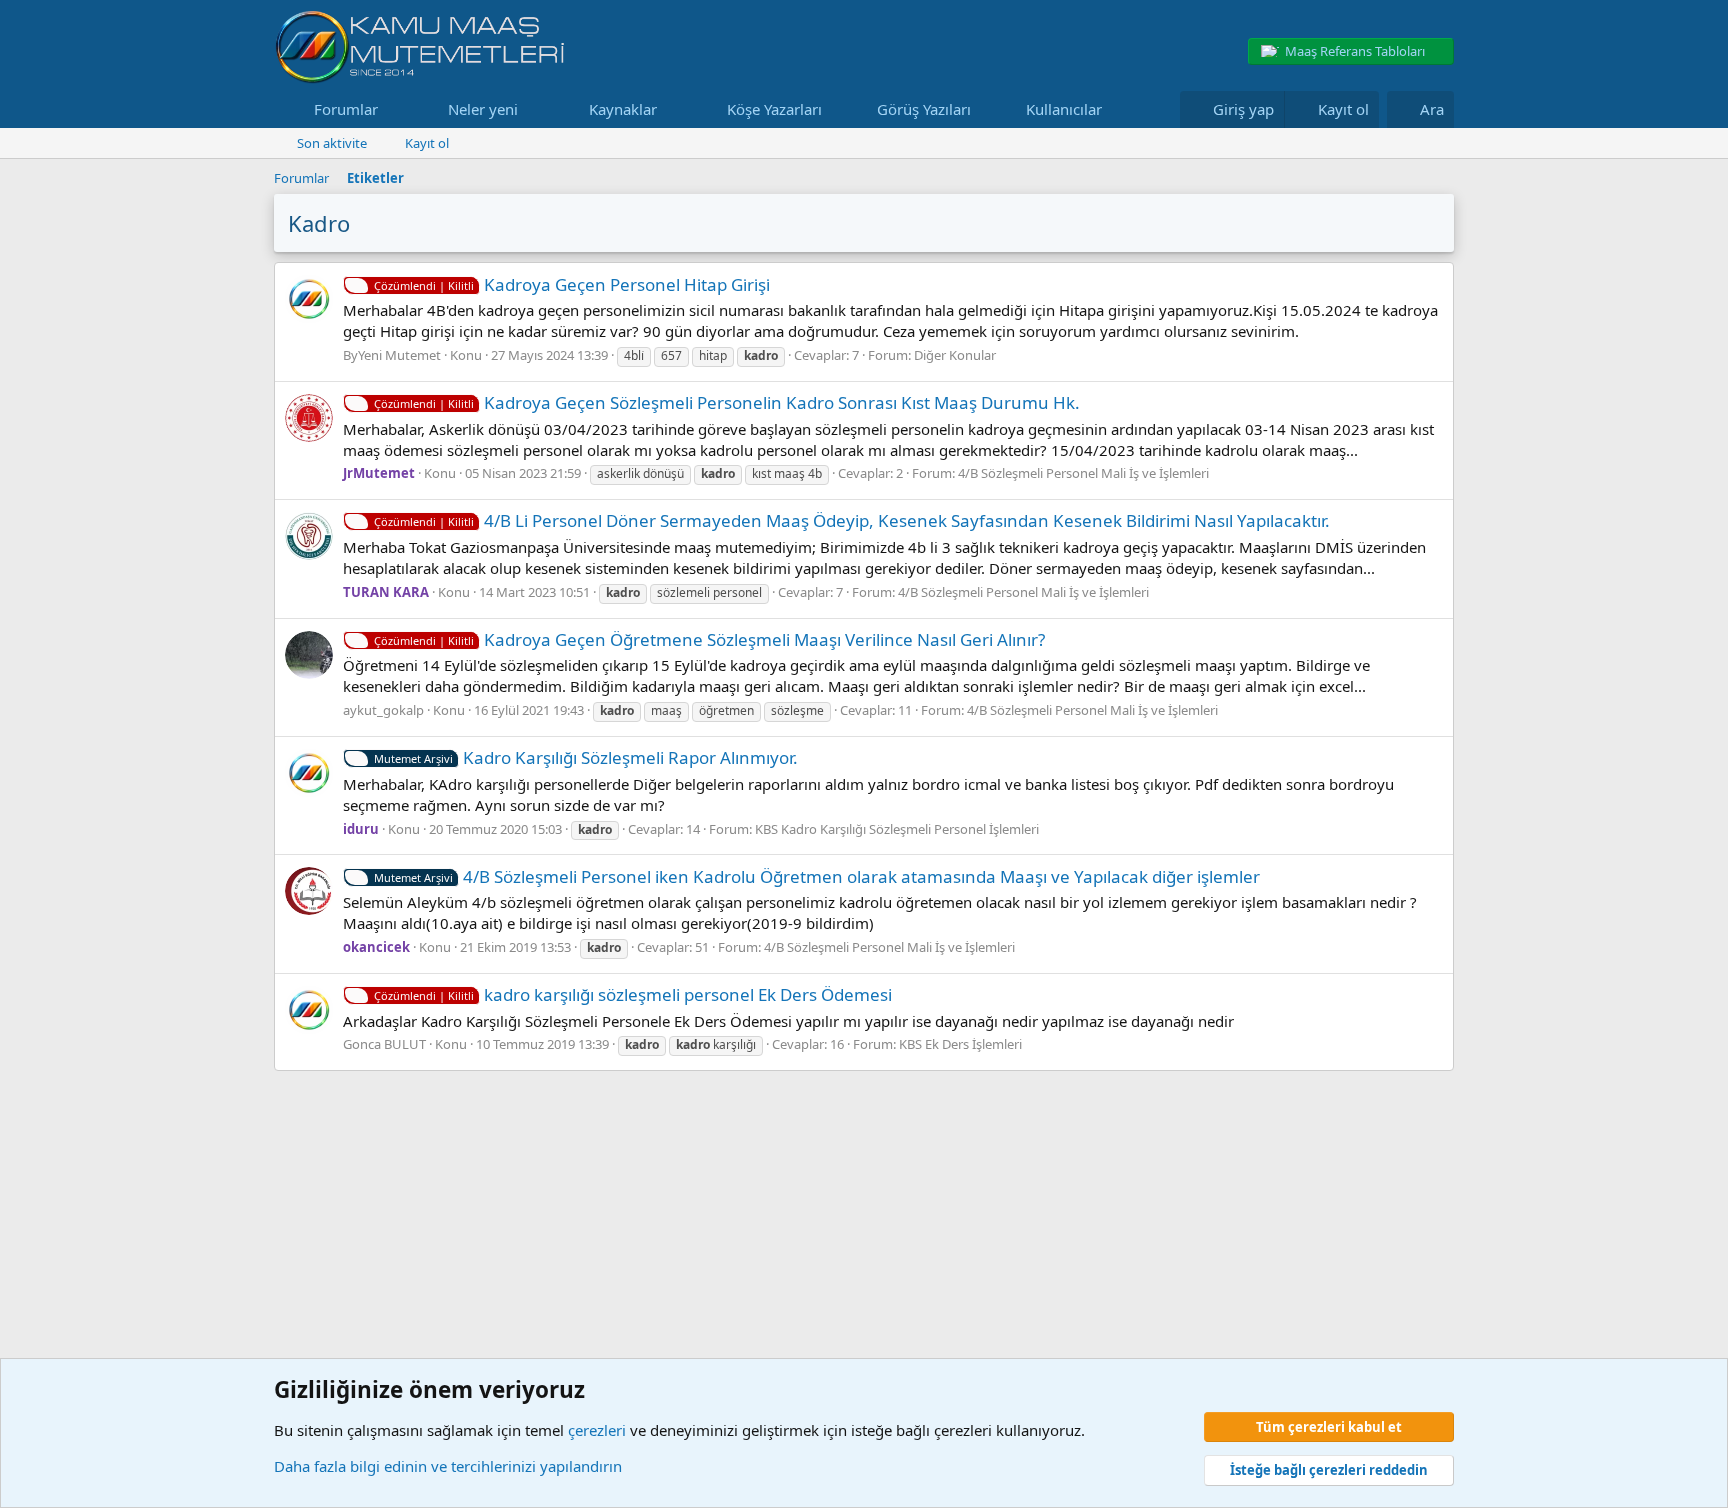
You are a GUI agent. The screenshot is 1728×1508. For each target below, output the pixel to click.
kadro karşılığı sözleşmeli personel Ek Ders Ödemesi (633, 994)
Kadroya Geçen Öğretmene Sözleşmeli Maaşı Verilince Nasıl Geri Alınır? (709, 639)
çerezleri (597, 1430)
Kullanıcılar (1064, 109)
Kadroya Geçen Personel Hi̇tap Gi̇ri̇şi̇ (572, 284)
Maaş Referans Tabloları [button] (1355, 51)
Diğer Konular (955, 355)
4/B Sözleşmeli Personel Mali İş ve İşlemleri (1083, 473)
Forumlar (346, 109)
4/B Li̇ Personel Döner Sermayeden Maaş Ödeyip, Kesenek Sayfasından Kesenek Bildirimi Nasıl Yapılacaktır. (852, 520)
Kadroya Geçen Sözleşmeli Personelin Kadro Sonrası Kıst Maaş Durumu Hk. (727, 402)
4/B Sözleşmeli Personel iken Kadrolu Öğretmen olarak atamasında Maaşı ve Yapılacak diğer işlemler (817, 876)
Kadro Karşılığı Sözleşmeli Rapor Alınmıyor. (586, 757)
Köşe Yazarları (774, 109)
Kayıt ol (427, 143)
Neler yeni (483, 109)
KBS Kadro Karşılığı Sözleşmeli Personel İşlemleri (897, 829)
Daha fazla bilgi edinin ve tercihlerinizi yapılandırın (448, 1466)
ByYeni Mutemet (392, 355)
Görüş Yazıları (924, 109)
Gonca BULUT (384, 1044)
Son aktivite (332, 143)
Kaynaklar (623, 109)
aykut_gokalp (383, 710)
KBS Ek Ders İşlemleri (960, 1044)
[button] (394, 109)
